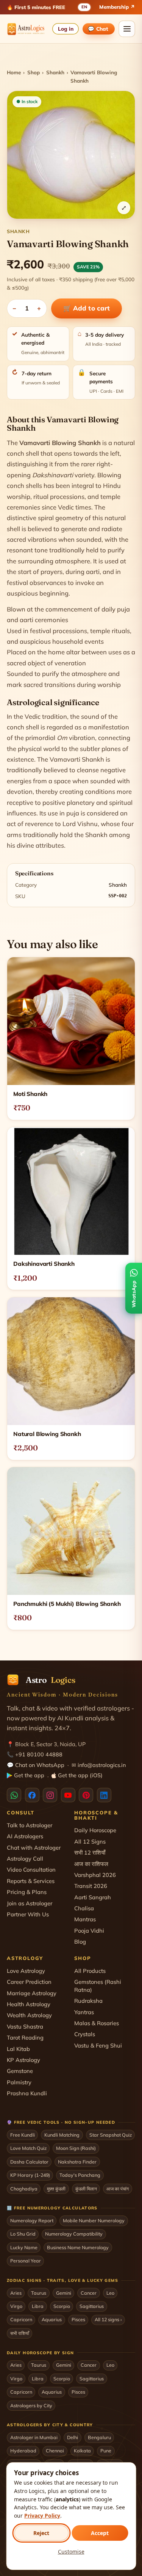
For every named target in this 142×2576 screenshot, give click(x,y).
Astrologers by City (31, 2405)
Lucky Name (24, 2247)
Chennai (55, 2451)
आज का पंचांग (118, 2189)
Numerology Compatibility (74, 2234)
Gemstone (20, 2071)
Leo (110, 2293)
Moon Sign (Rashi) (76, 2148)
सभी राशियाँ (20, 2333)
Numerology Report (32, 2220)
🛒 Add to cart (87, 308)
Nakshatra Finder (77, 2162)
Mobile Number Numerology (94, 2220)
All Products (90, 1971)
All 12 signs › (108, 2319)
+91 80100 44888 (39, 1754)
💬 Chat (98, 29)
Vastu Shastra (25, 2026)
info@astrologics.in (102, 1765)
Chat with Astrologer (34, 1848)
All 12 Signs (90, 1841)
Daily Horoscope (95, 1830)
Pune (106, 2451)
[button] (71, 155)
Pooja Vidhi (89, 1931)
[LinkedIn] (104, 1795)
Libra (38, 2306)
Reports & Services (31, 1881)
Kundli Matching (62, 2135)
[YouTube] (68, 1795)
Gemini (64, 2293)
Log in (66, 29)
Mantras (85, 1919)
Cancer (89, 2293)
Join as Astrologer (30, 1903)
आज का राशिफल (91, 1864)
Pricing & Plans (27, 1892)
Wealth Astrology (29, 2015)
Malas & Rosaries (97, 2023)
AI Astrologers (25, 1836)
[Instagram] (50, 1795)
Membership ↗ (117, 7)
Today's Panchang (80, 2175)
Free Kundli (23, 2135)
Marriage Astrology (32, 1993)
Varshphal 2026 (95, 1875)
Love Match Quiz (28, 2148)
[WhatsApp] (14, 1795)
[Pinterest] (86, 1795)
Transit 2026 (91, 1886)
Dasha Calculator (29, 2162)
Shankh (55, 72)
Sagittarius (92, 2306)
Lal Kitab (18, 2049)
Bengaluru (99, 2437)
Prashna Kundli (27, 2093)
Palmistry (19, 2082)
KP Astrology (23, 2060)
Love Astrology (26, 1971)
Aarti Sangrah (93, 1897)
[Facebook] (32, 1795)
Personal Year (26, 2261)
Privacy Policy (42, 2516)
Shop (34, 72)
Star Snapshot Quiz (111, 2135)
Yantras (84, 2012)
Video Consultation (31, 1870)
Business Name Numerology (78, 2247)
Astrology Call (25, 1859)
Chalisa (84, 1908)
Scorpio (62, 2306)
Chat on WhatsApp (40, 1765)
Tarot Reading (25, 2037)
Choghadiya (24, 2189)
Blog (80, 1942)
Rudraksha (88, 2001)
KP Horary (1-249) (30, 2175)
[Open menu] (127, 29)
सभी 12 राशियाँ (90, 1852)
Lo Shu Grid (23, 2234)
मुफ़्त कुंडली (56, 2189)
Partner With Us (28, 1914)
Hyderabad (23, 2451)
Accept (100, 2533)
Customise (71, 2552)
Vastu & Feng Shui (98, 2045)
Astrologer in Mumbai (34, 2437)
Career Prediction (29, 1982)
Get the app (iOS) (80, 1775)
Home (14, 72)
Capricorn (21, 2319)
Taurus (39, 2293)
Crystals (85, 2034)
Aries (16, 2293)
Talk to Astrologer (30, 1825)
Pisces (78, 2319)
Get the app (29, 1775)
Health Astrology (29, 2004)
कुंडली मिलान (86, 2189)
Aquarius (52, 2319)
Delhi (73, 2437)
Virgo (16, 2306)
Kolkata (82, 2451)
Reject (41, 2533)
